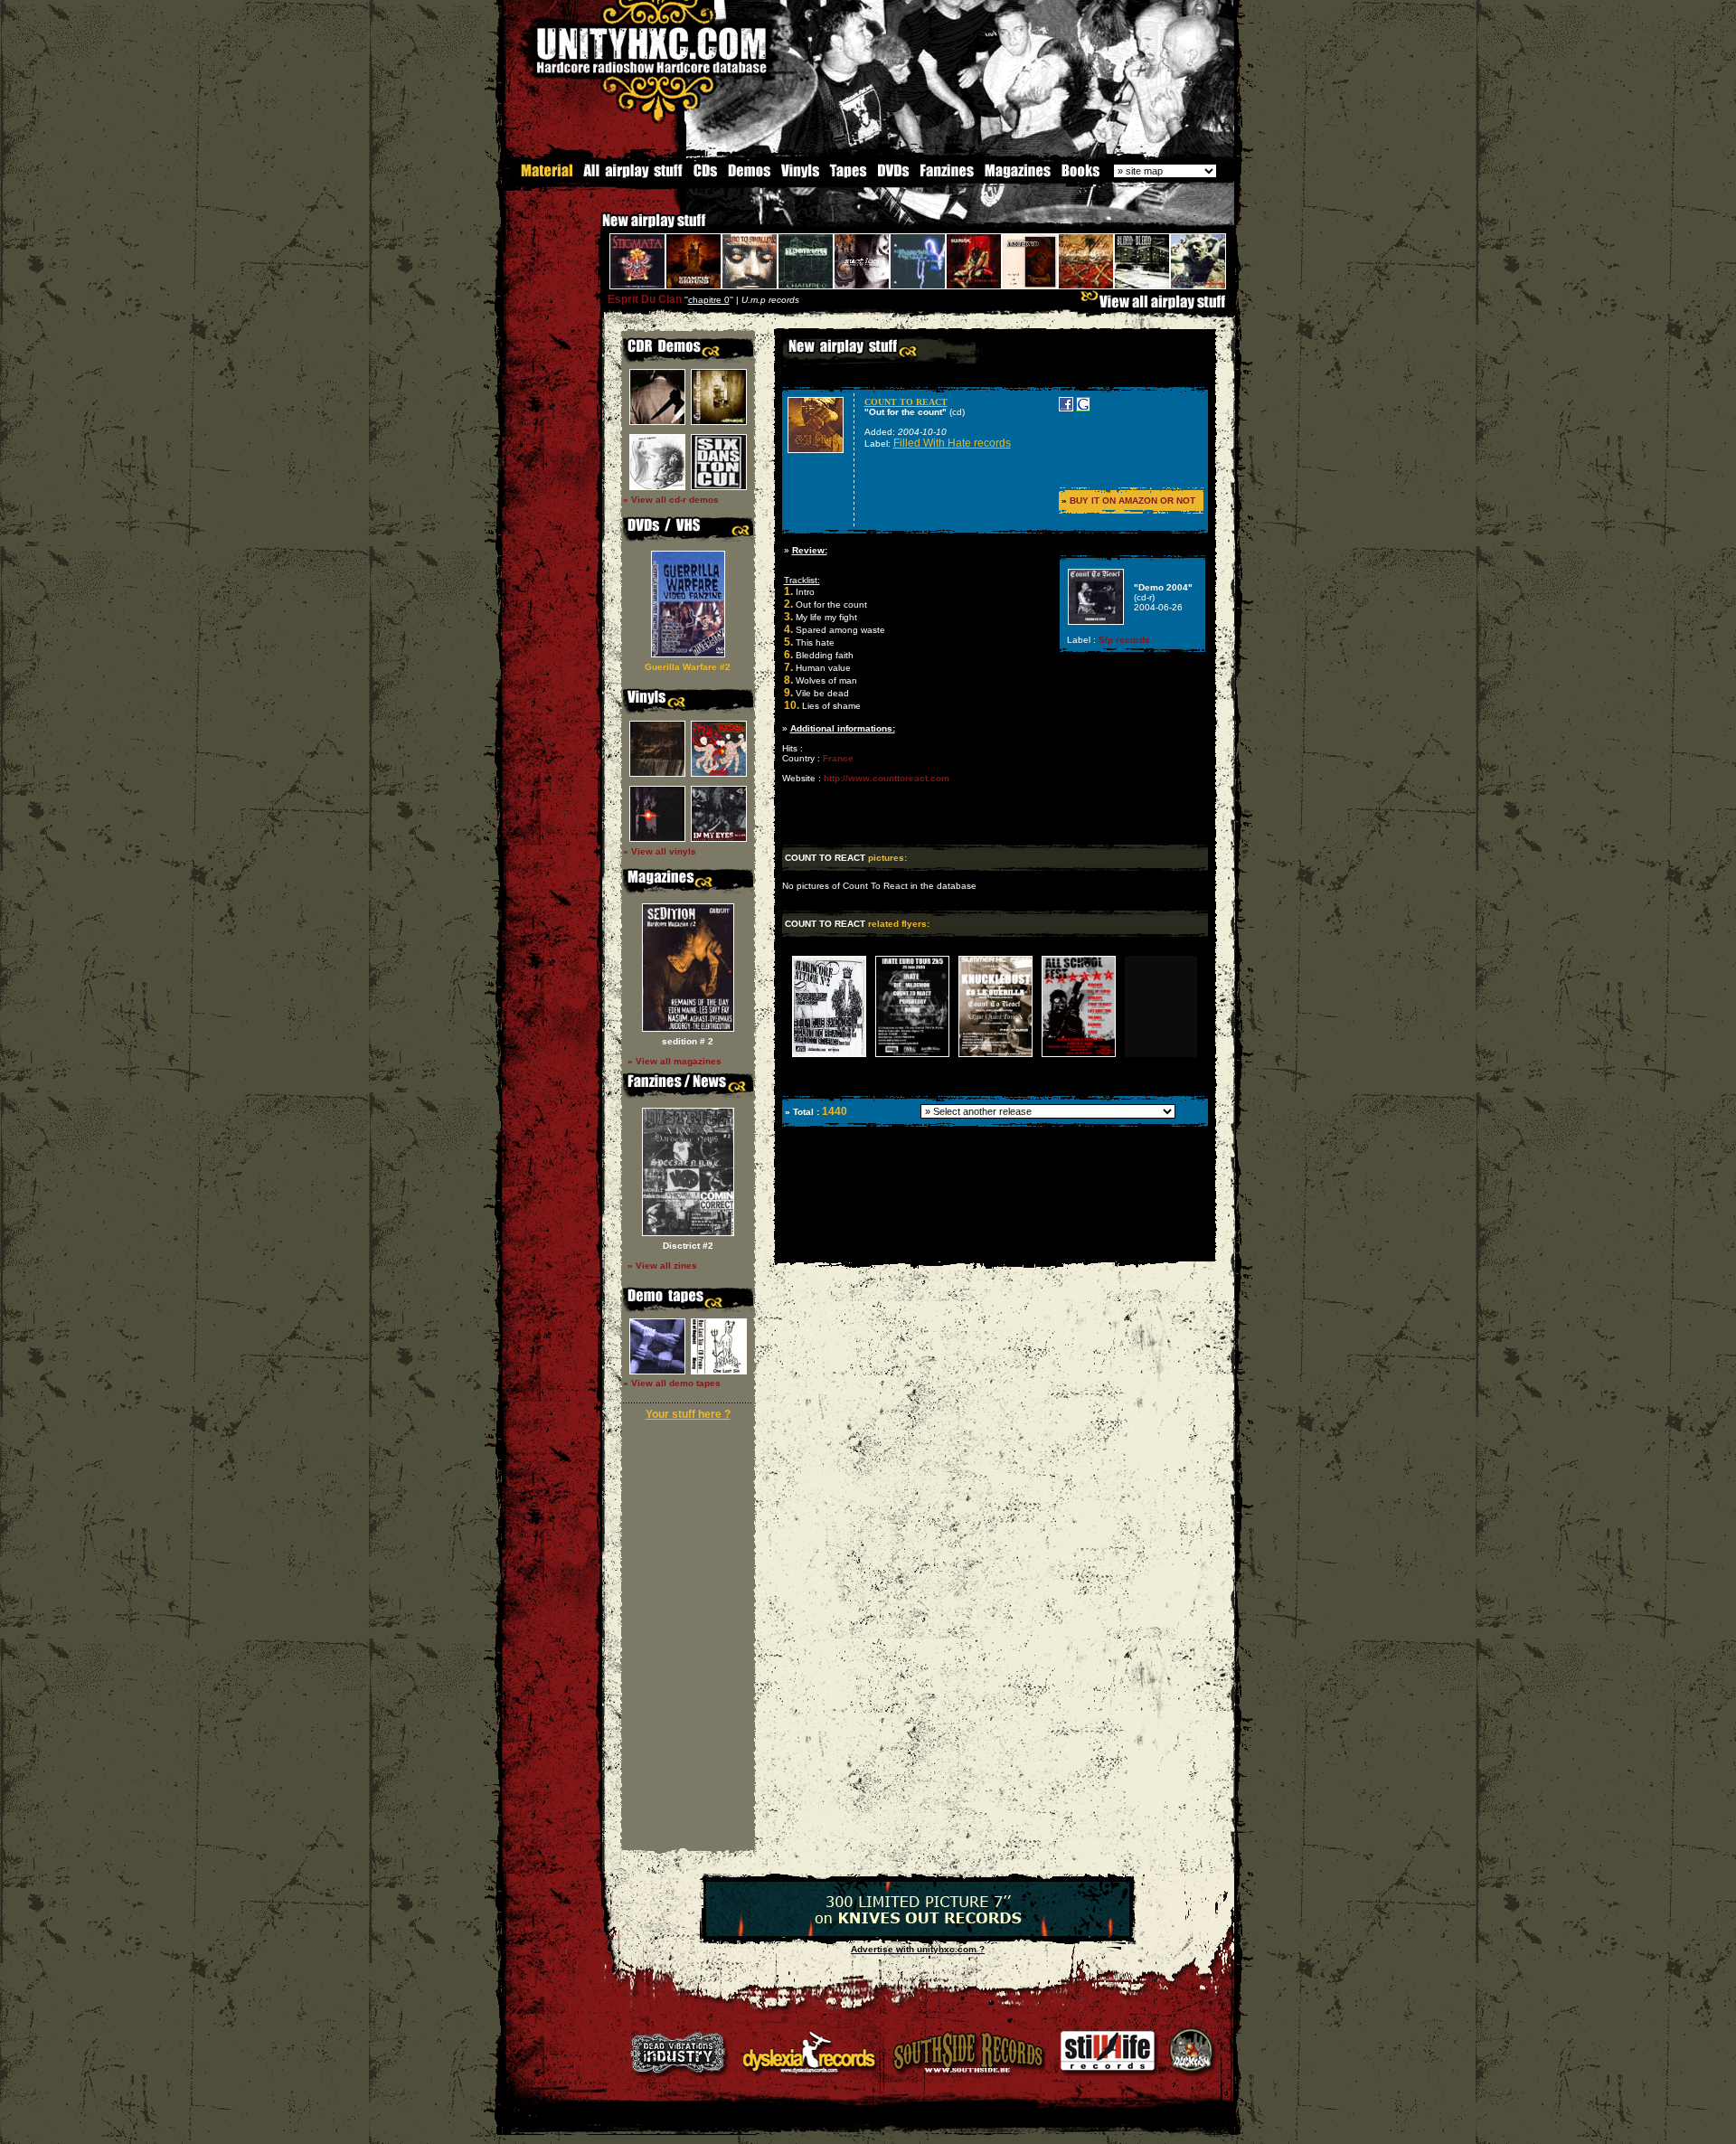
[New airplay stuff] (593, 229)
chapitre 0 (709, 300)
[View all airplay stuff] (1157, 306)
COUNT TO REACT (906, 402)
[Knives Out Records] (918, 1933)
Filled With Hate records (952, 443)
